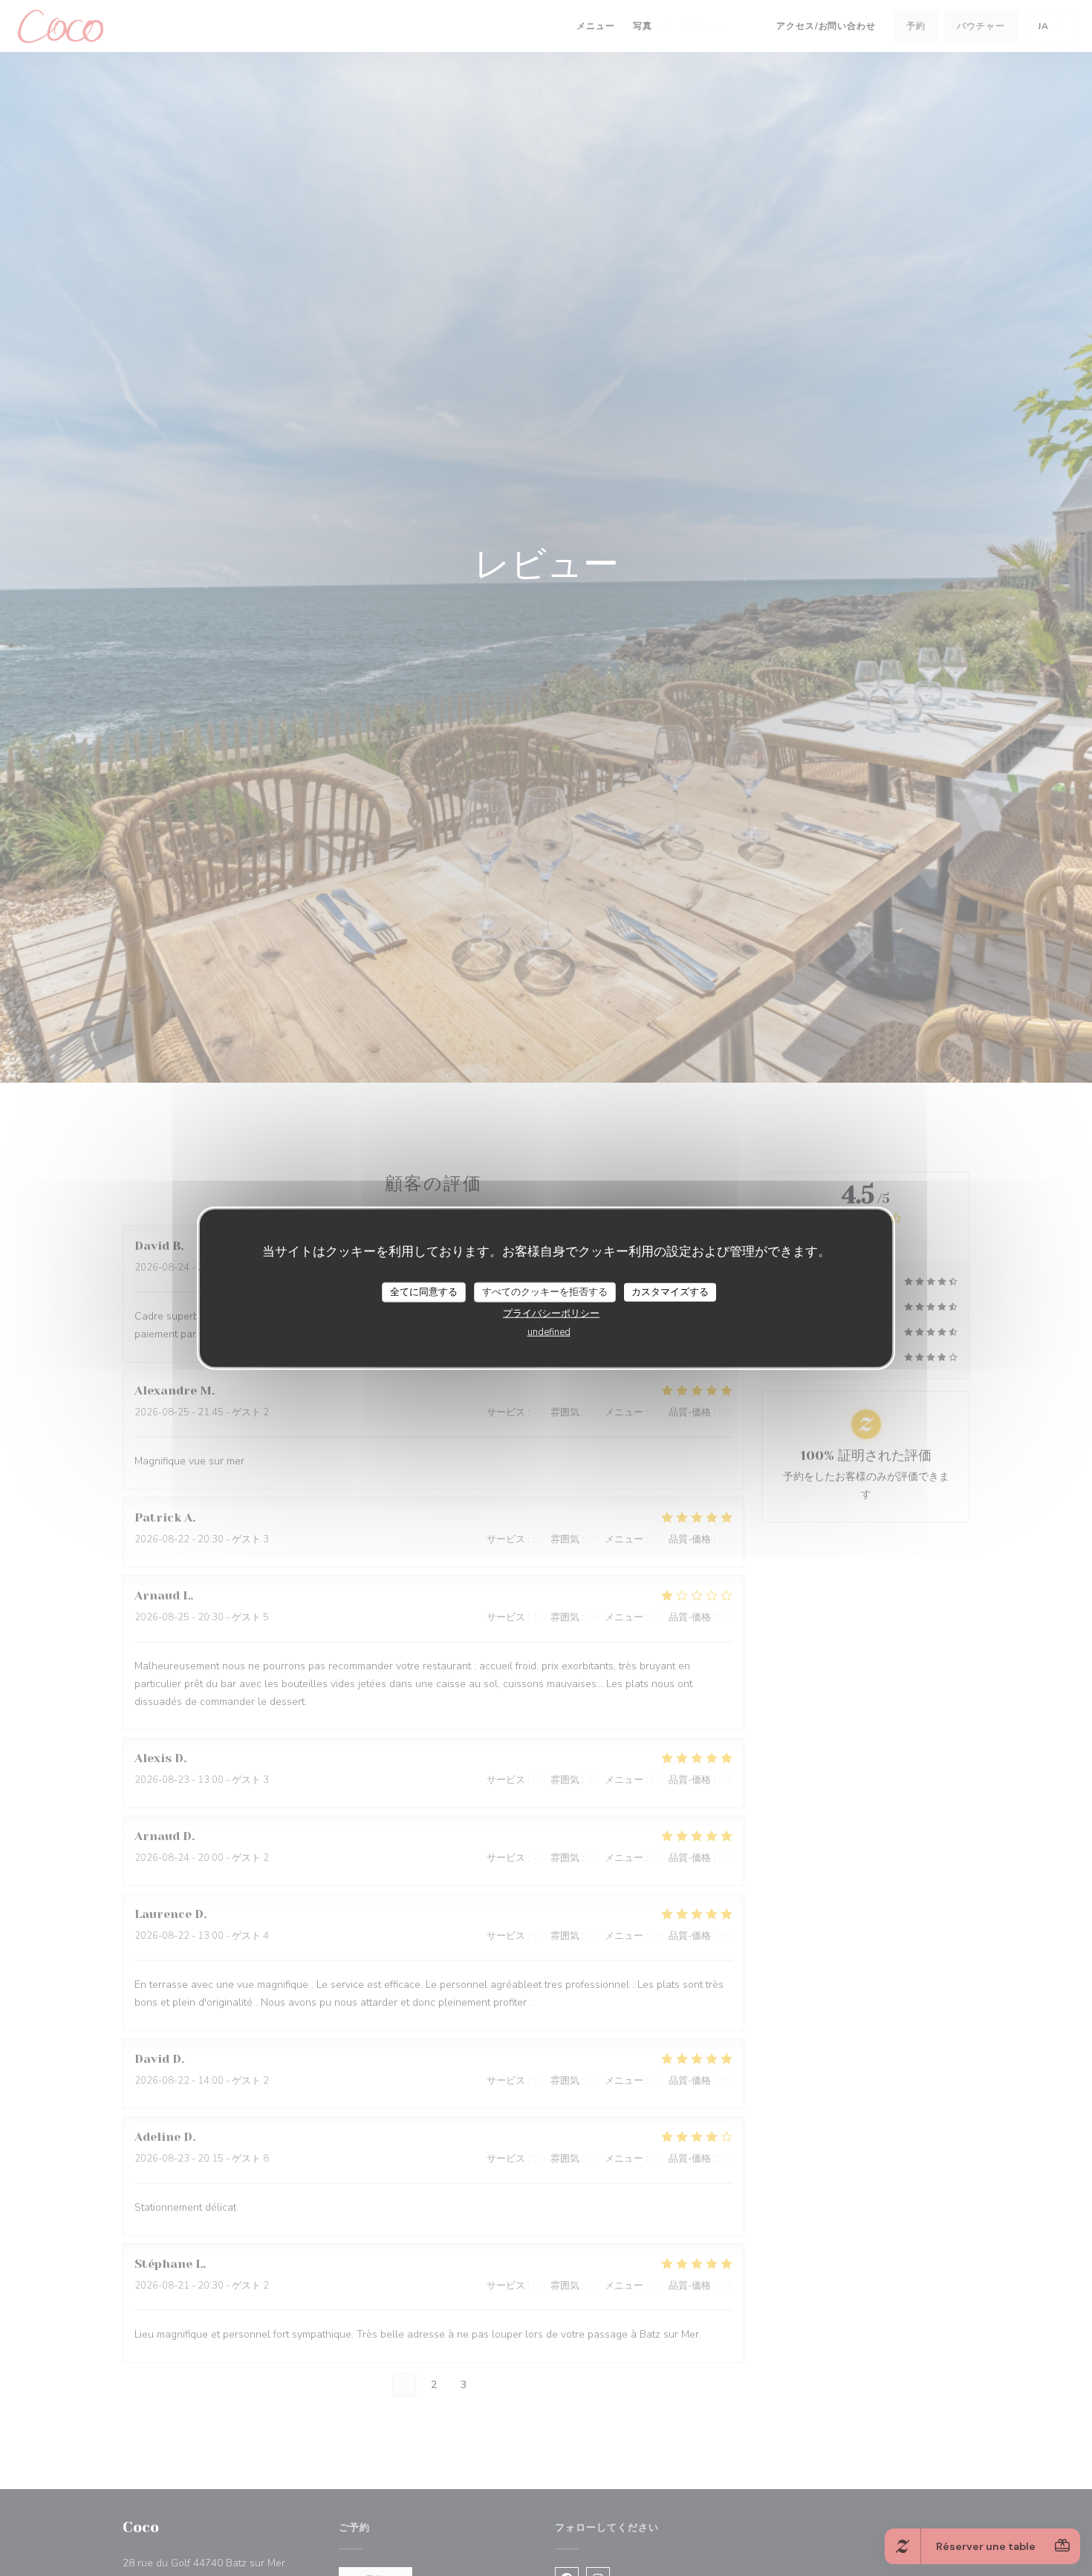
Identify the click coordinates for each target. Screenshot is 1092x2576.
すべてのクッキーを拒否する (545, 1291)
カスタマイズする (670, 1291)
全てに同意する (424, 1291)
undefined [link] (549, 1332)
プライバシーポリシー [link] (551, 1314)
